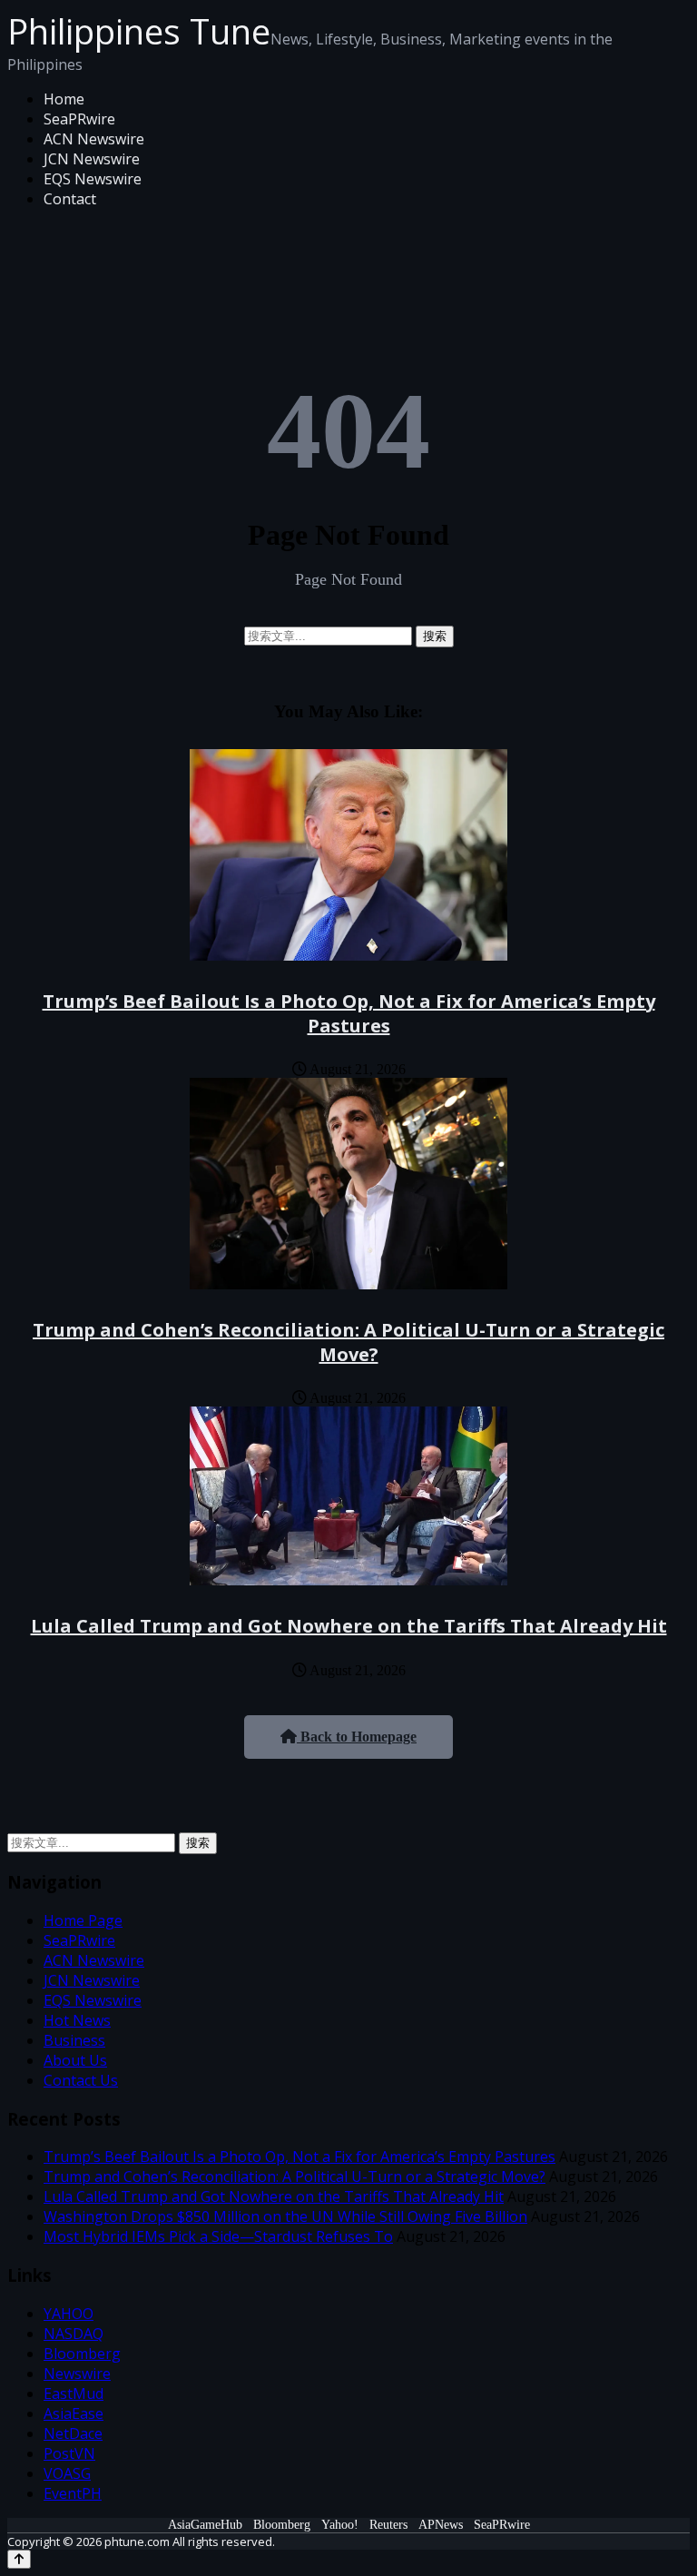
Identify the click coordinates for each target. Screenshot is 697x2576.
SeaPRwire (79, 119)
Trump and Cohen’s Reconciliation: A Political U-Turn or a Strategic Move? (348, 1342)
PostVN (69, 2453)
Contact (70, 199)
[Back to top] (19, 2559)
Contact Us (81, 2080)
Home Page (83, 1920)
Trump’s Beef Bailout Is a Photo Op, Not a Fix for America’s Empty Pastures (349, 1013)
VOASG (67, 2473)
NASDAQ (74, 2334)
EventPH (73, 2493)
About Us (75, 2060)
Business (74, 2040)
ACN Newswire (94, 139)
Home (64, 99)
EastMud (74, 2393)
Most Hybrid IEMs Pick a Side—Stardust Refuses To (218, 2236)
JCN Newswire (92, 159)
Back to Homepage (357, 1737)
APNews (441, 2525)
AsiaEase (74, 2413)
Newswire (77, 2374)
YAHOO (69, 2314)
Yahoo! (340, 2525)
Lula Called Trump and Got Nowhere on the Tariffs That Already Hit (349, 1626)
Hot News (77, 2020)
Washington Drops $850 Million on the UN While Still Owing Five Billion (285, 2216)
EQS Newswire (93, 179)
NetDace (73, 2433)
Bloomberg (82, 2354)
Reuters (388, 2525)
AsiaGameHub (205, 2525)
